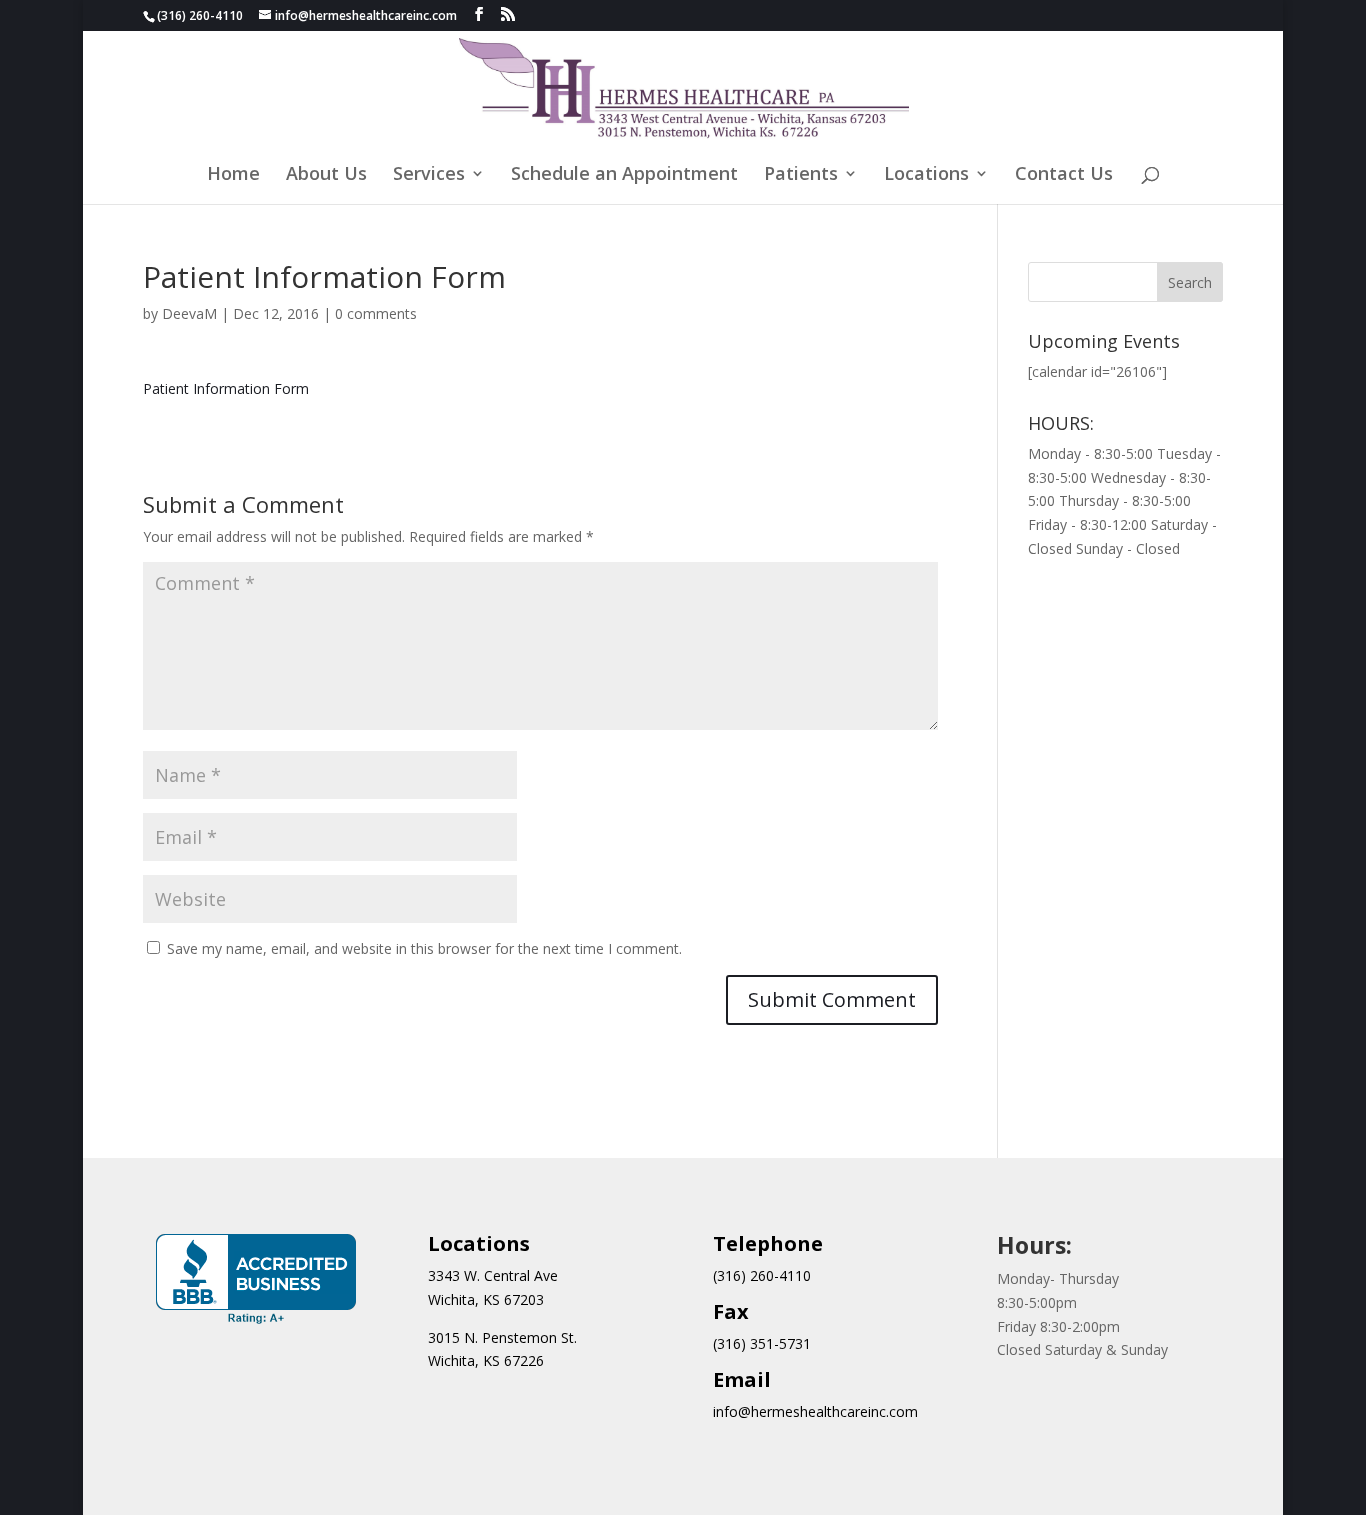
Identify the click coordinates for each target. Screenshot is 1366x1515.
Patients (801, 175)
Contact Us (1064, 175)
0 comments (376, 313)
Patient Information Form (226, 388)
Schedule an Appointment (624, 175)
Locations (926, 175)
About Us (326, 175)
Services (429, 175)
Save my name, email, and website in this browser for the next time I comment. (424, 948)
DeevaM (189, 313)
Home (233, 175)
